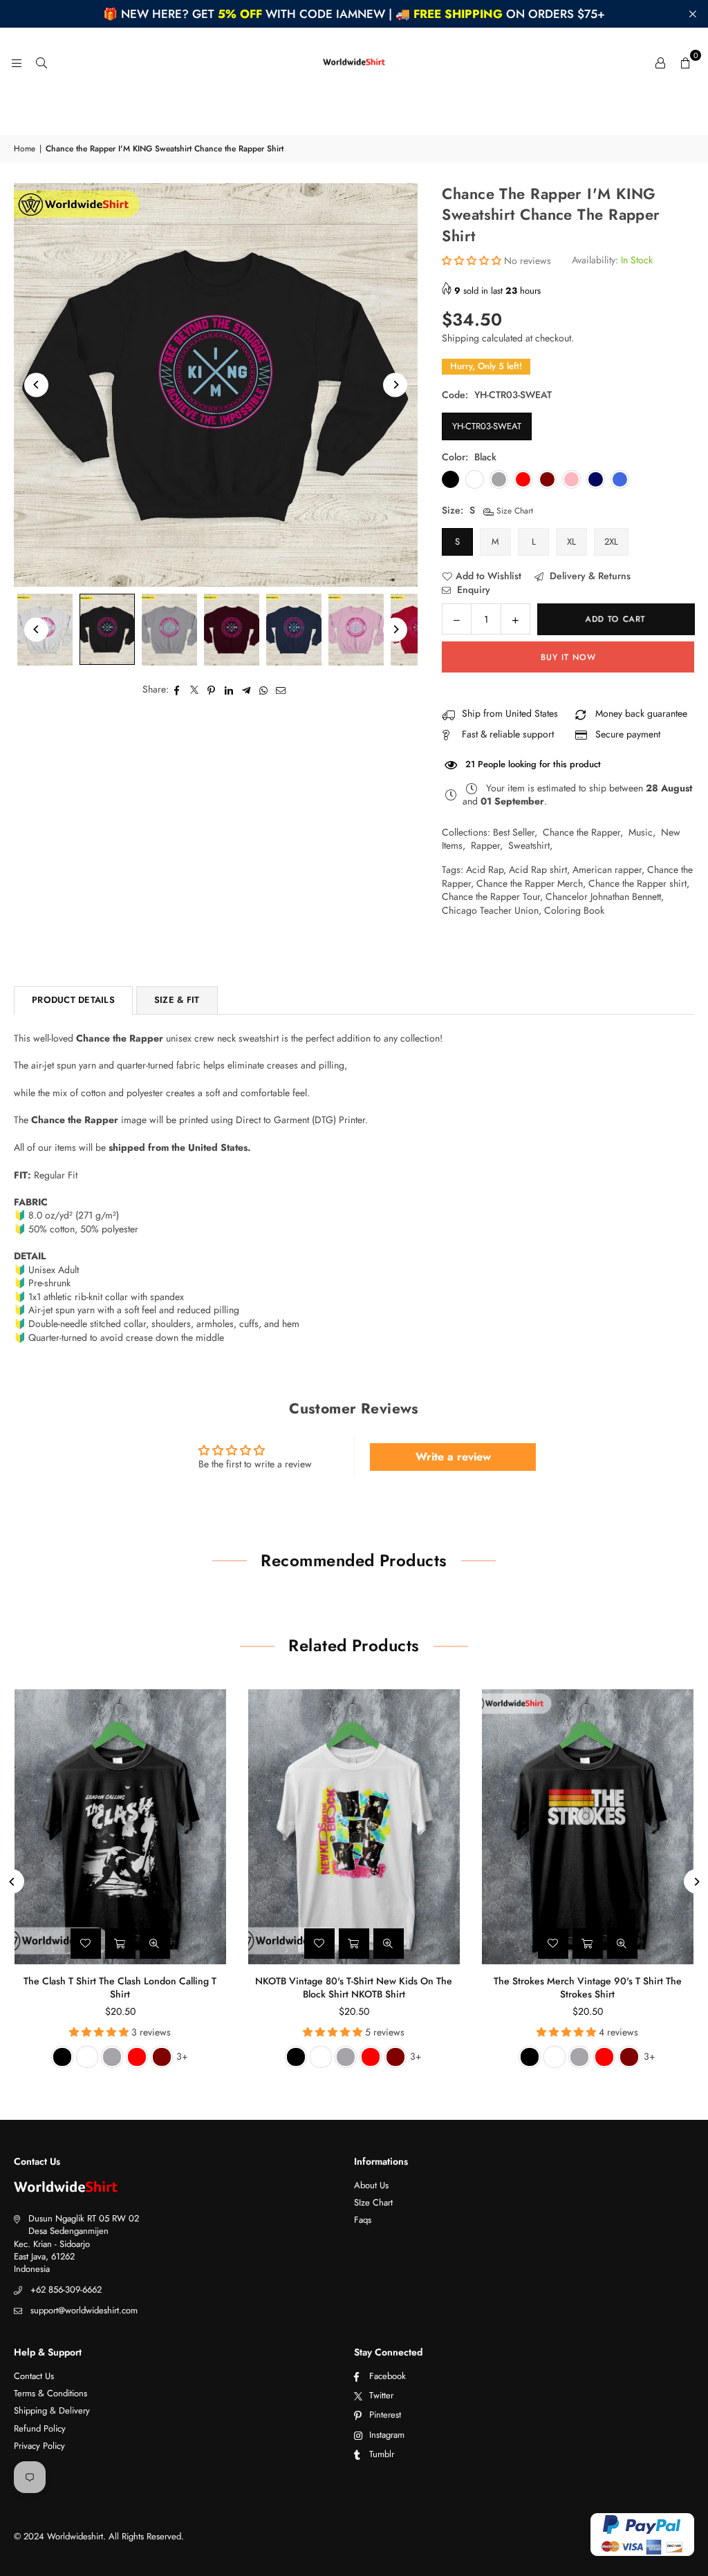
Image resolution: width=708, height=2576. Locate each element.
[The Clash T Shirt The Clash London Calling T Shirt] (120, 1827)
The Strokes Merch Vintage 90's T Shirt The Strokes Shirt (588, 1988)
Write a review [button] (453, 1457)
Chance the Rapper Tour (491, 896)
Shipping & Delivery (52, 2410)
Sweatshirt (529, 845)
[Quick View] (155, 1944)
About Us (371, 2185)
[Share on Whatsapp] (264, 690)
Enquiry (472, 590)
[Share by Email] (281, 690)
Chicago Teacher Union (490, 910)
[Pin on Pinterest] (212, 690)
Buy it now (568, 657)
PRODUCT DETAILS (73, 1000)
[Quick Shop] (120, 1944)
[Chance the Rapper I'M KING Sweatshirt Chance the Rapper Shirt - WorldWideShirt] (107, 629)
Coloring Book (574, 910)
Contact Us (34, 2376)
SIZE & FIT (177, 1000)
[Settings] (660, 62)
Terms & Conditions (50, 2393)
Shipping (460, 338)
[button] (685, 62)
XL (571, 542)
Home (25, 149)
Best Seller (514, 832)
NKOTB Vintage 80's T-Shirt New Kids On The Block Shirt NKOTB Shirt (354, 1988)
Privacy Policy (39, 2446)
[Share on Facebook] (177, 690)
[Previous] (36, 385)
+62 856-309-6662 (66, 2290)
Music (641, 832)
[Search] (41, 62)
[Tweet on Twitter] (195, 690)
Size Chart (513, 511)
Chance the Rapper (581, 832)
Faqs (363, 2220)
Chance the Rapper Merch (530, 883)
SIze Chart (373, 2202)
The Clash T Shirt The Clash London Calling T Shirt (120, 1988)
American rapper (607, 869)
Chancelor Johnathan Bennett (603, 896)
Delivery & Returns (589, 576)
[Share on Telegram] (246, 690)
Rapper (485, 845)
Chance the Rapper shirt (637, 883)
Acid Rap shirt (538, 869)
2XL (611, 542)
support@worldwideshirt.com (84, 2310)
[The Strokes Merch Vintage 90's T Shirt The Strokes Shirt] (588, 1827)
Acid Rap (485, 869)
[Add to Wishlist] (86, 1944)
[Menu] (17, 62)
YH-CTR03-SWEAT (487, 426)
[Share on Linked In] (229, 690)
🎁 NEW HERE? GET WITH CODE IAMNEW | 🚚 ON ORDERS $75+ (354, 14)
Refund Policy (40, 2428)
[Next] (395, 385)
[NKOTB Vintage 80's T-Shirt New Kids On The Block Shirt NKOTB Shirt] (354, 1827)
